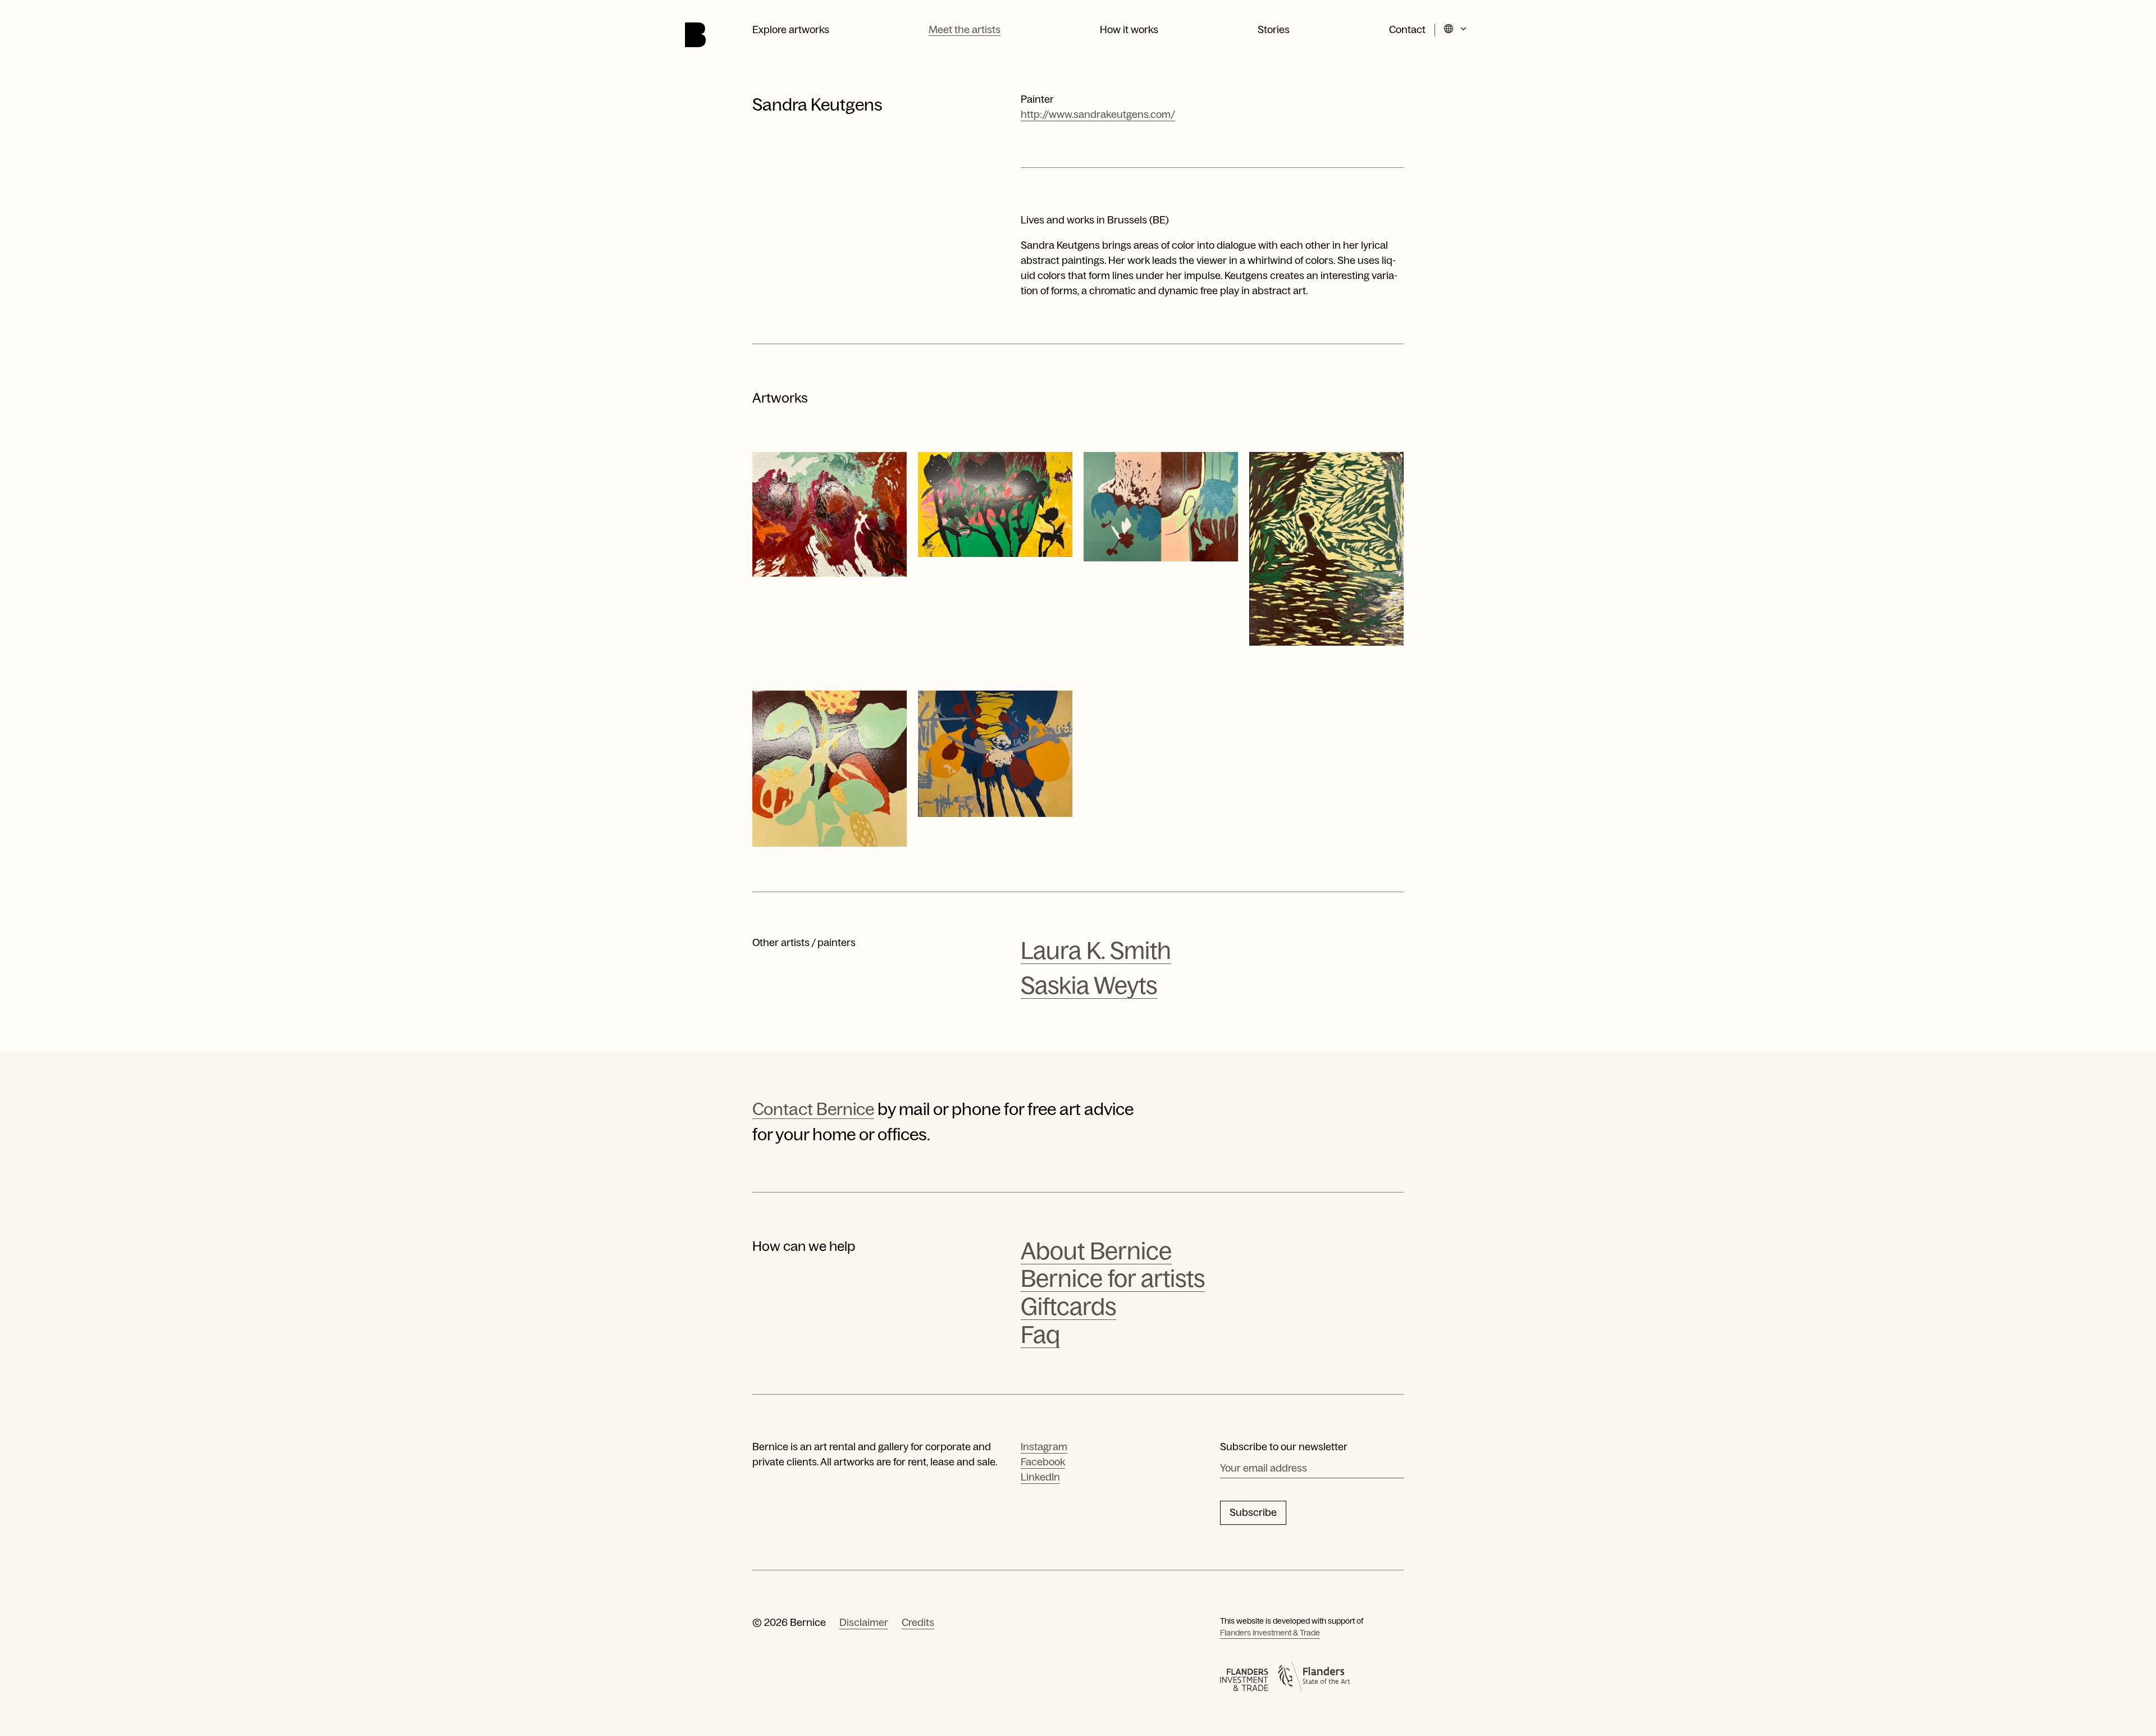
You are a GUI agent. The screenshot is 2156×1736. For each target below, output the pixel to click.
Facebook (1043, 1462)
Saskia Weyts (1089, 986)
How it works (1129, 30)
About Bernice (1096, 1251)
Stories (1274, 30)
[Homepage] (695, 35)
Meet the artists (965, 30)
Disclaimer (864, 1623)
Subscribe (1253, 1513)
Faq (1040, 1335)
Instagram (1044, 1447)
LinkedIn (1040, 1477)
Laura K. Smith (1096, 951)
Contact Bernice (813, 1109)
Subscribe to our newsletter (1284, 1447)
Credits (918, 1623)
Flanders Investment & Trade (1270, 1633)
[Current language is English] (1456, 30)
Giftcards (1068, 1307)
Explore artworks (791, 30)
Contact (1407, 30)
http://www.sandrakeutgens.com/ (1098, 115)
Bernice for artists (1113, 1279)
